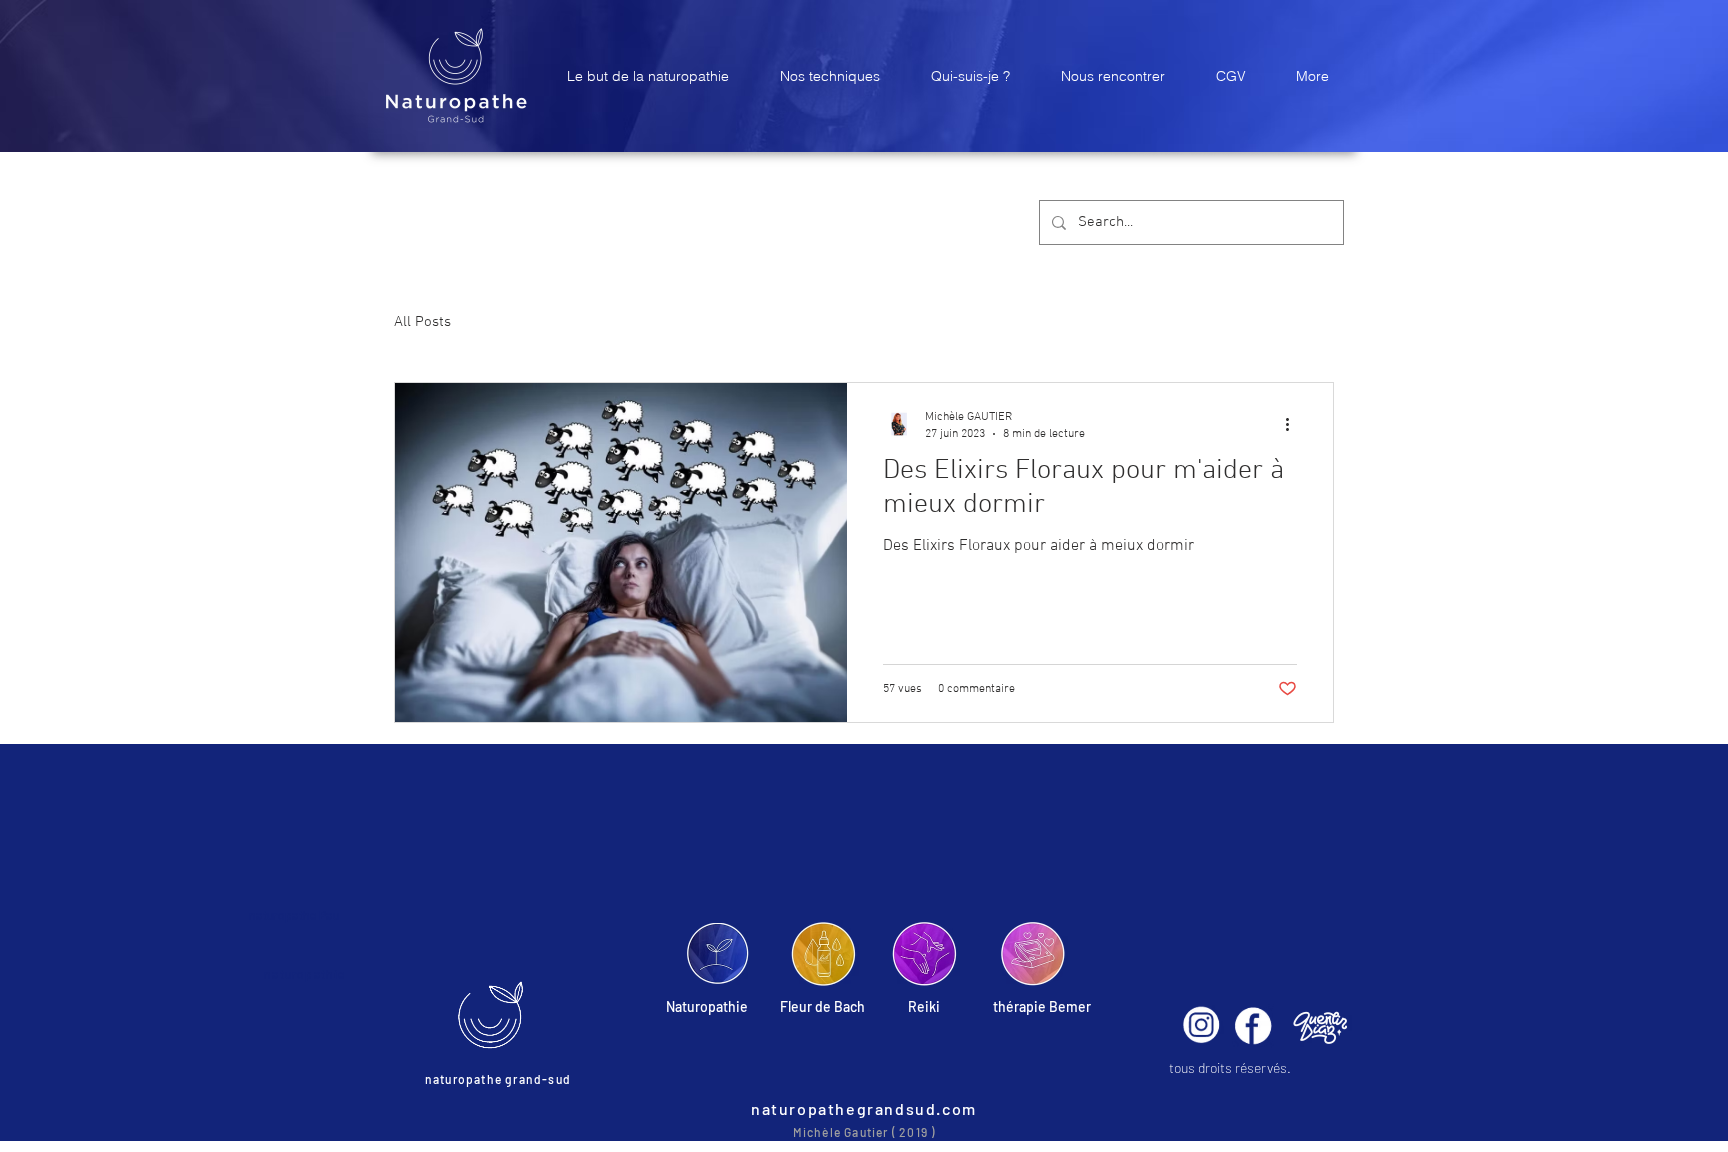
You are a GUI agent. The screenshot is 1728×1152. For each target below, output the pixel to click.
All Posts (422, 322)
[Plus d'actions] (1294, 424)
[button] (647, 76)
